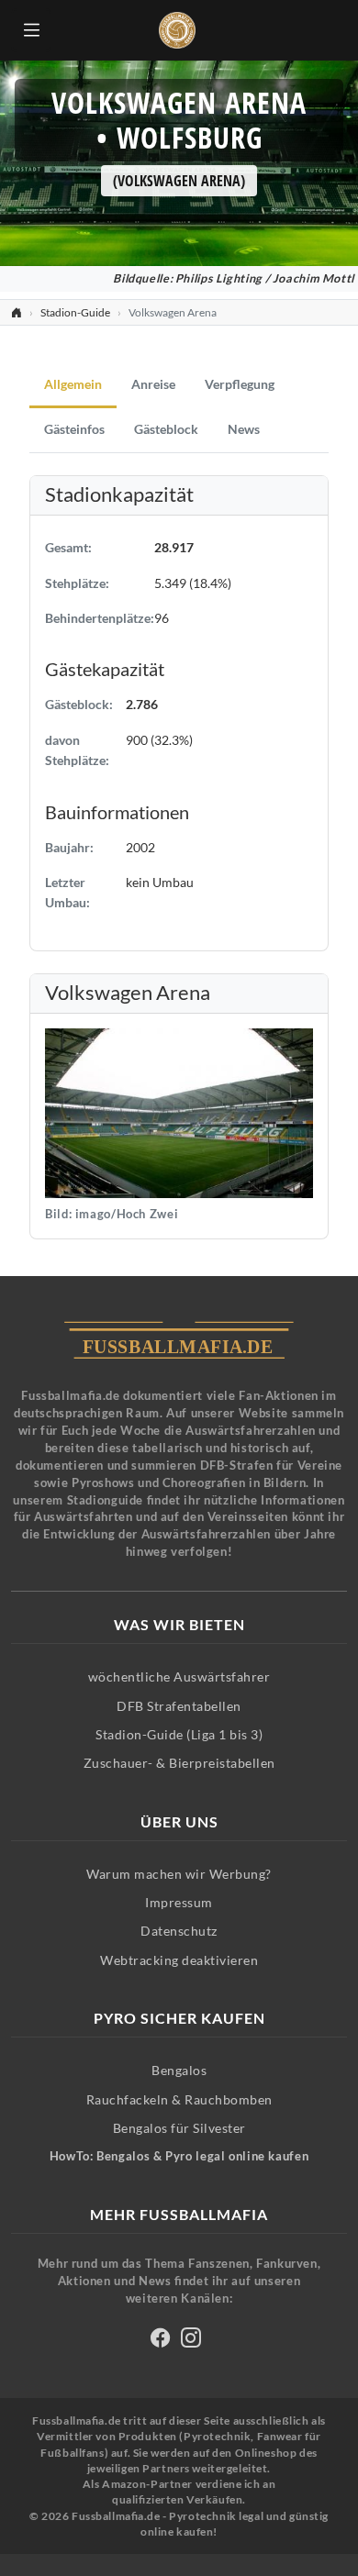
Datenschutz (179, 1931)
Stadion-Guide (75, 312)
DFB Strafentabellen (179, 1706)
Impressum (179, 1902)
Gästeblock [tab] (166, 429)
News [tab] (244, 429)
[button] (179, 1111)
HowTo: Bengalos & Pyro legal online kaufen (179, 2156)
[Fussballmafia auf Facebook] (161, 2341)
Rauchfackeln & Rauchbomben (179, 2099)
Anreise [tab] (153, 384)
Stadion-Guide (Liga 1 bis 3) (179, 1734)
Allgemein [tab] (73, 384)
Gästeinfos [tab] (74, 429)
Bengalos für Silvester (179, 2128)
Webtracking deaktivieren (179, 1960)
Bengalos (179, 2070)
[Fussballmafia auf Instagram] (191, 2341)
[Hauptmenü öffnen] (31, 30)
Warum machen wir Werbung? (179, 1874)
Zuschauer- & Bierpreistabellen (179, 1763)
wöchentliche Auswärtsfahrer (179, 1677)
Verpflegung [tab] (240, 384)
